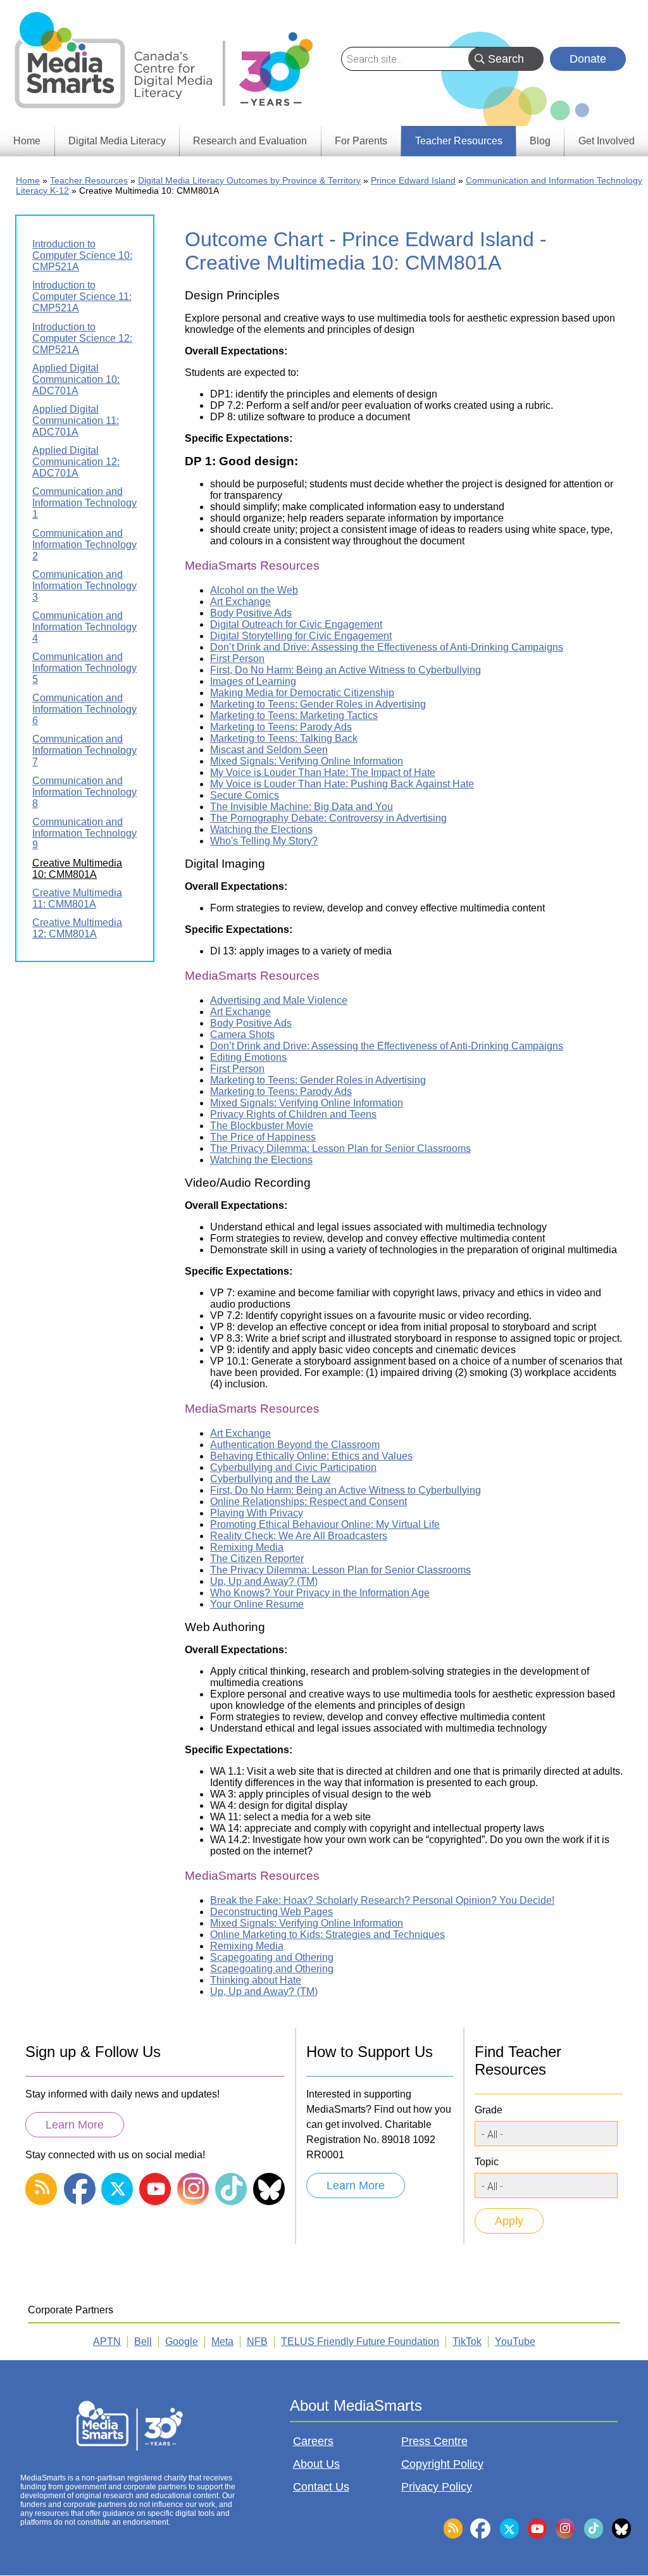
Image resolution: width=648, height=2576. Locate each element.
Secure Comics (245, 795)
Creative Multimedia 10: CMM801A (77, 869)
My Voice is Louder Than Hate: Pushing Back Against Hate (342, 784)
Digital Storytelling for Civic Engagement (301, 636)
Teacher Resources (89, 180)
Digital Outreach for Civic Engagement (296, 624)
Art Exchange (240, 602)
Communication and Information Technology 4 (84, 627)
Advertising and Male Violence (279, 1000)
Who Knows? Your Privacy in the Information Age (320, 1593)
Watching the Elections (261, 829)
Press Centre (434, 2441)
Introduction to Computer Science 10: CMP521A (82, 255)
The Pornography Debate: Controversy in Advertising (328, 818)
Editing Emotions (248, 1057)
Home (28, 180)
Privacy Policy (437, 2487)
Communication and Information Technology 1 (84, 503)
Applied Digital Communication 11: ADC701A (76, 421)
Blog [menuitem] (540, 141)
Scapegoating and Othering (272, 1957)
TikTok (467, 2342)
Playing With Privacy (257, 1513)
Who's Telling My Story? (264, 841)
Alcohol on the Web (254, 590)
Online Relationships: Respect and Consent (308, 1502)
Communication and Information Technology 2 (84, 545)
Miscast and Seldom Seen (269, 750)
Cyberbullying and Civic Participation (293, 1467)
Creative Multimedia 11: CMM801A (77, 898)
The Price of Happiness (263, 1137)
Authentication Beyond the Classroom (295, 1445)
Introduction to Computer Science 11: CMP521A (82, 297)
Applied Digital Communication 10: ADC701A (76, 379)
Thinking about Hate (256, 1980)
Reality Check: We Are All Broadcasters (299, 1536)
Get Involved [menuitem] (607, 141)
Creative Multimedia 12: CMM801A (77, 928)
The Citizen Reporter (257, 1559)
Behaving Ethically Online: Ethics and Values (311, 1456)
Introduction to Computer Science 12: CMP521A (82, 338)
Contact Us (321, 2487)
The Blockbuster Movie (262, 1126)
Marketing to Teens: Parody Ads (281, 727)
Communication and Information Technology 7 (84, 750)
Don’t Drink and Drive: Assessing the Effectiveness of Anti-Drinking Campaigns (387, 647)
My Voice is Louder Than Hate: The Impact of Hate (323, 772)
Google (182, 2342)
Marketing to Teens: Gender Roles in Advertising (318, 704)
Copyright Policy (442, 2464)
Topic (487, 2162)
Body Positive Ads (251, 613)
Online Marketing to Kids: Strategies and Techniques (327, 1935)
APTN (107, 2342)
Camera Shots (242, 1035)
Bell (143, 2342)
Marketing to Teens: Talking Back (284, 738)
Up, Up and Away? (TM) (264, 1581)
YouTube (515, 2342)
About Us (316, 2464)
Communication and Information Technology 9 (84, 833)
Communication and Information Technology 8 (84, 792)
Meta (222, 2342)
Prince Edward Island (413, 180)
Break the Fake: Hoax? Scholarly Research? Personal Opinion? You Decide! (382, 1900)
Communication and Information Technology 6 (84, 709)
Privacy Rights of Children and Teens (293, 1114)
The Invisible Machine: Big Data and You (302, 807)
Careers (313, 2441)
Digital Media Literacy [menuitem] (117, 141)
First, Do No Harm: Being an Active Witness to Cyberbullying (346, 670)
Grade (489, 2110)
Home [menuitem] (27, 141)
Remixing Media (247, 1547)
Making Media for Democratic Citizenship (302, 693)
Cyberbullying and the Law (270, 1479)
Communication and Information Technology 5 (84, 668)
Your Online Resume (257, 1604)
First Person (237, 659)
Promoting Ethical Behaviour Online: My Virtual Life (325, 1524)
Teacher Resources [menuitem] (459, 141)
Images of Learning (253, 681)
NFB (257, 2342)
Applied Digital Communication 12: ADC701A (76, 462)
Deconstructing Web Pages (271, 1912)
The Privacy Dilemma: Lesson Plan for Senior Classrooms (340, 1148)
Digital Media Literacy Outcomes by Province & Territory (249, 180)
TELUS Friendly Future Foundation (360, 2342)
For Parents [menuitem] (361, 141)
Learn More (75, 2125)
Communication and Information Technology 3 (84, 586)
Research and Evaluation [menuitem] (250, 141)
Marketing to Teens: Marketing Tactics (294, 716)
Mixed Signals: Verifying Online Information (307, 761)
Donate (588, 59)
